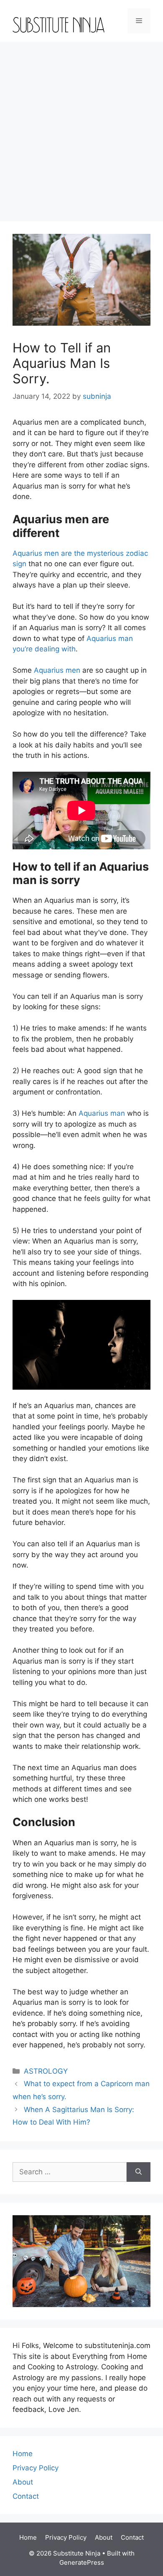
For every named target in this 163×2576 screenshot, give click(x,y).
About (23, 2482)
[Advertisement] (81, 127)
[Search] (139, 2172)
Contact (26, 2496)
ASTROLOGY (46, 2071)
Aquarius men (57, 670)
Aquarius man (102, 1113)
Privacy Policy (36, 2468)
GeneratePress (82, 2562)
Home (23, 2454)
